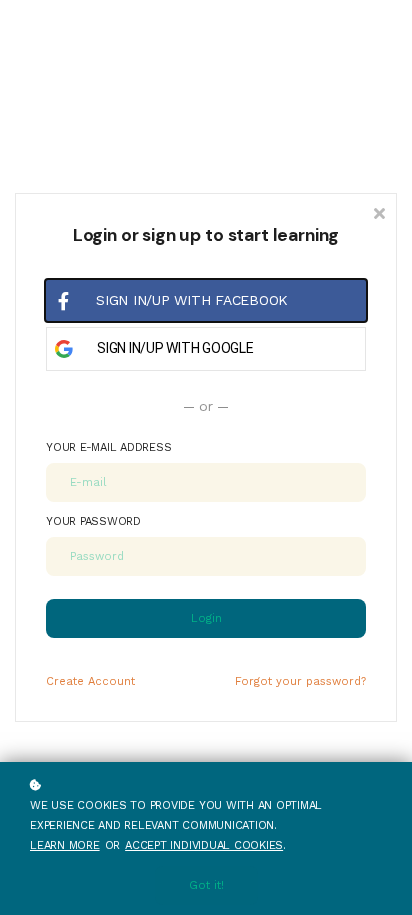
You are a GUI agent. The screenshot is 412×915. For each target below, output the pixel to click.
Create (90, 681)
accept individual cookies (204, 845)
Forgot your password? (300, 681)
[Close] (379, 211)
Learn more (65, 845)
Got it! (206, 885)
